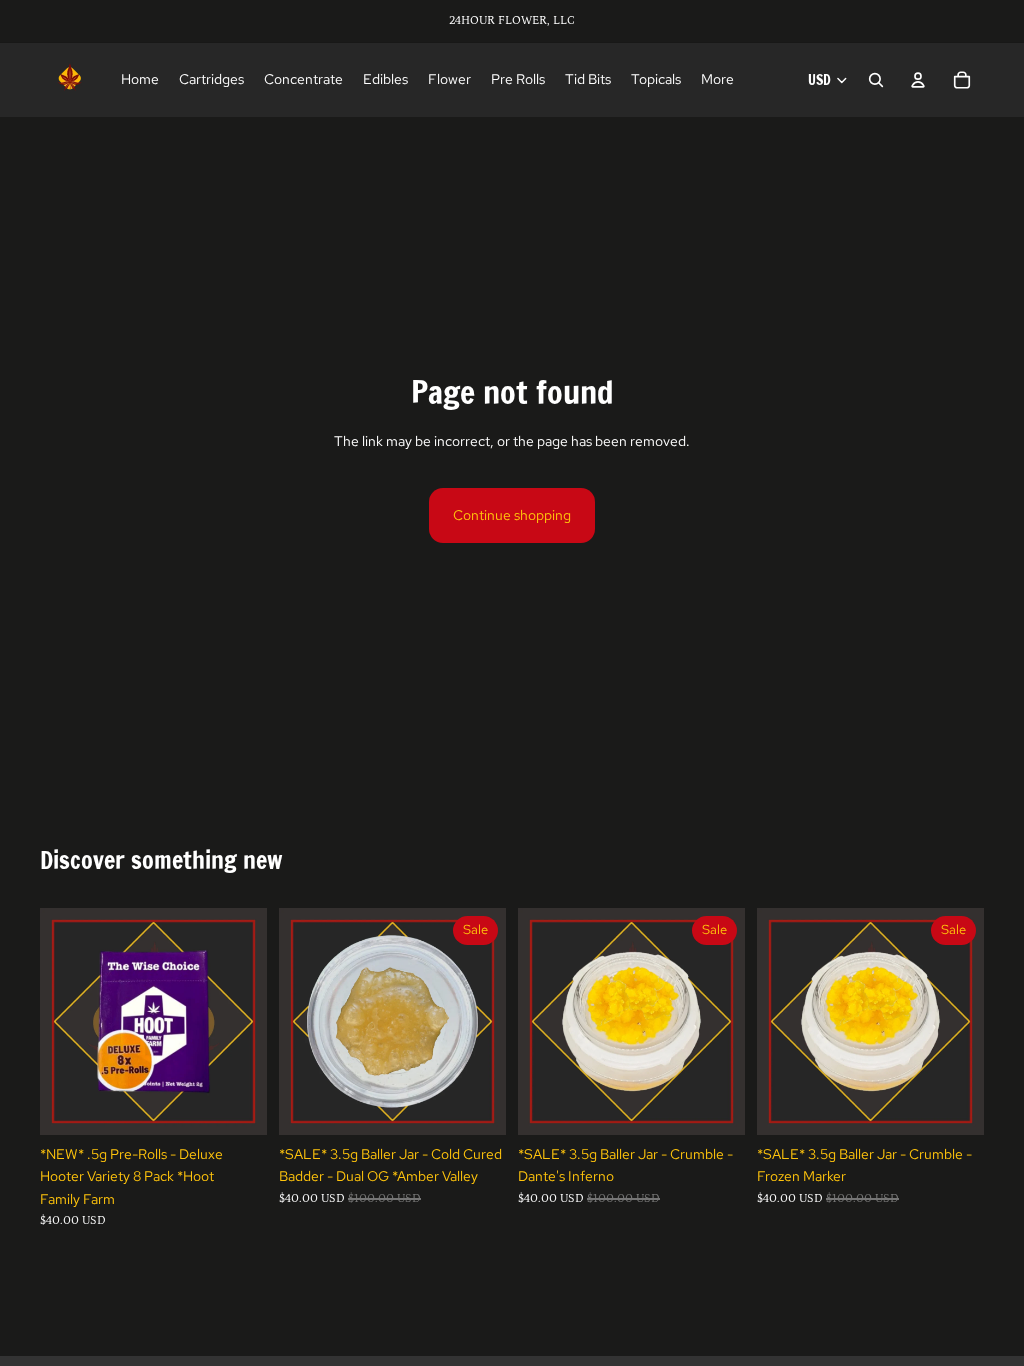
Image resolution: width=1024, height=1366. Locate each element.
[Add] (236, 1105)
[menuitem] (717, 80)
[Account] (918, 80)
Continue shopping (512, 515)
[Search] (876, 80)
